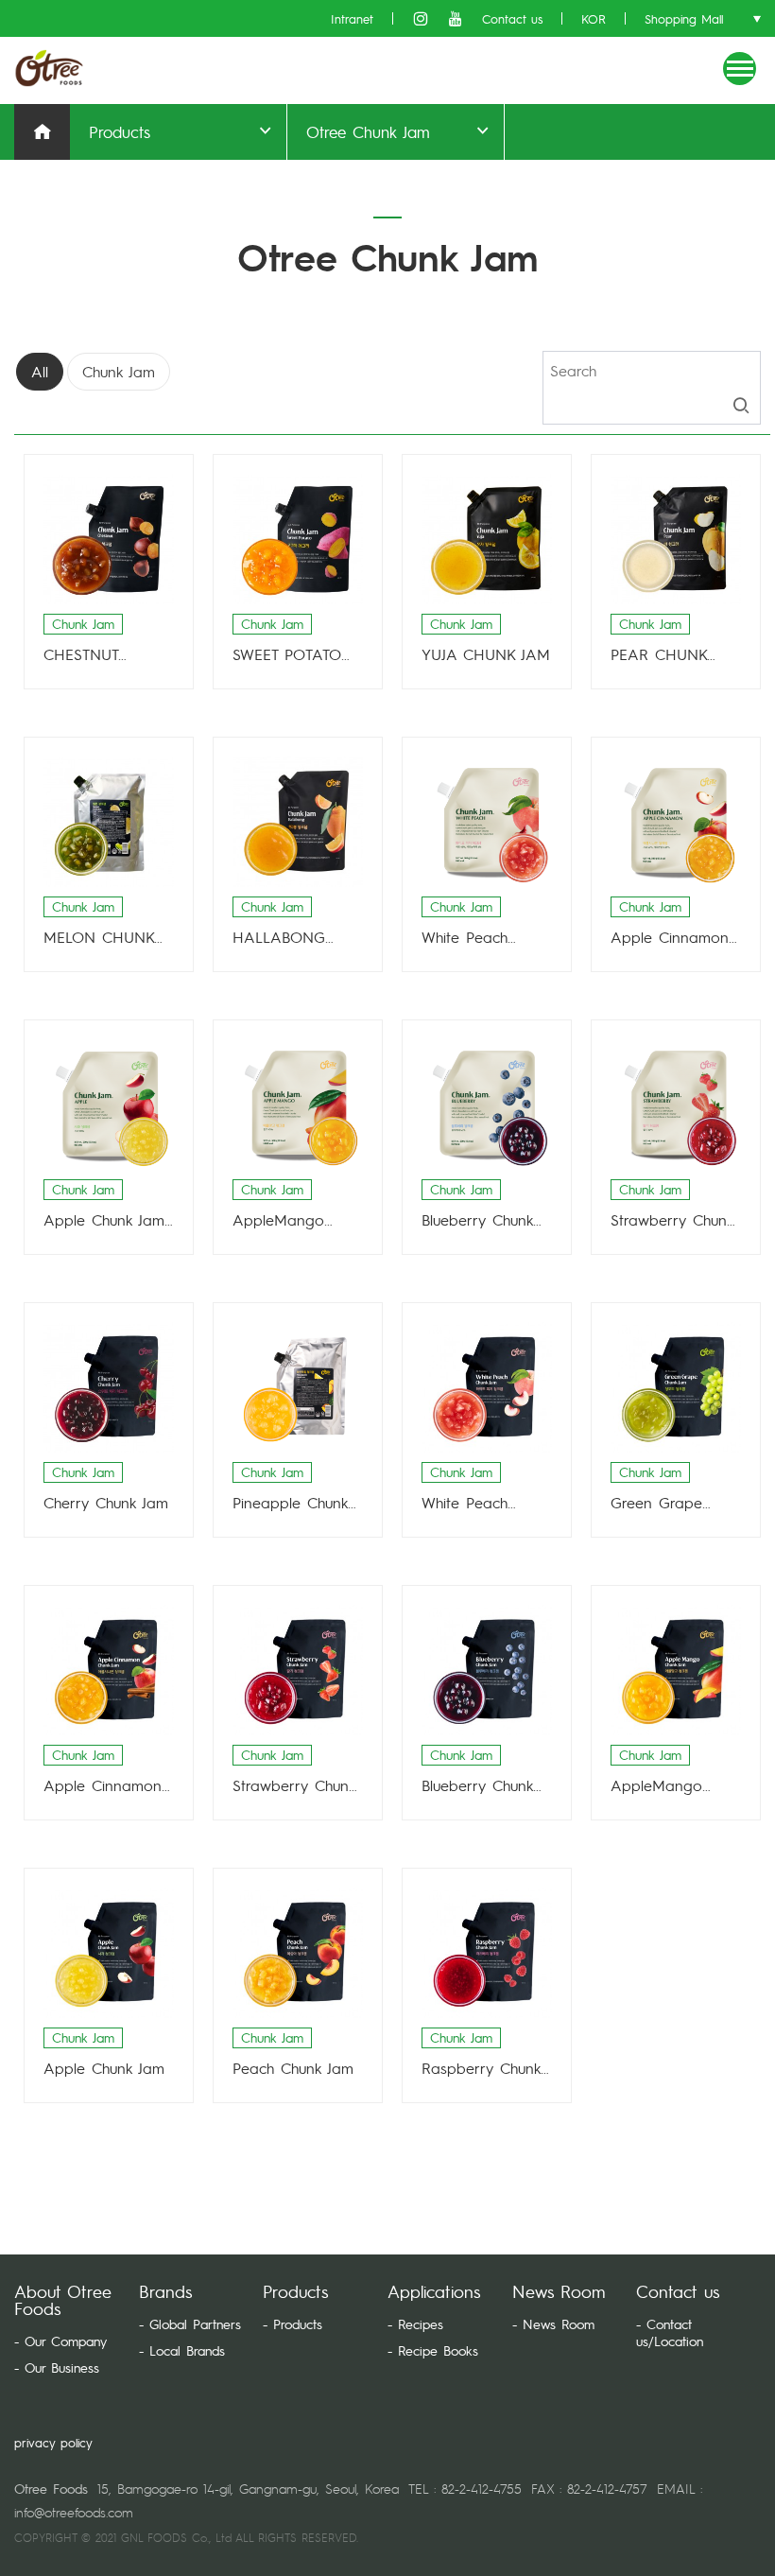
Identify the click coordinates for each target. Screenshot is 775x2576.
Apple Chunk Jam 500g (104, 1220)
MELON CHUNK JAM (99, 937)
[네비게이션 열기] (740, 69)
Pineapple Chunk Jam (290, 1503)
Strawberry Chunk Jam (294, 1785)
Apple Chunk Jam (104, 2068)
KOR (594, 18)
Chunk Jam (119, 371)
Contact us (512, 18)
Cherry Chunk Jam (106, 1502)
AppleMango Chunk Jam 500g (290, 1220)
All (40, 371)
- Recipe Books (433, 2350)
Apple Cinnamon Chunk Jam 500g (670, 937)
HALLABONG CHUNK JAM (279, 937)
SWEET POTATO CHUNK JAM (287, 654)
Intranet (352, 18)
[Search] (741, 406)
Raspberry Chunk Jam (481, 2068)
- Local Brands (182, 2350)
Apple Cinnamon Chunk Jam (103, 1785)
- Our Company (60, 2341)
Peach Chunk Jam (293, 2068)
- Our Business (57, 2367)
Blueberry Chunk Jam (477, 1785)
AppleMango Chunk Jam (656, 1785)
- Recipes (415, 2324)
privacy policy (53, 2442)
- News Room (553, 2324)
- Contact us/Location (670, 2332)
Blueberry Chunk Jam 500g (477, 1220)
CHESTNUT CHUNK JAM (87, 654)
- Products (293, 2324)
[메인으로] (51, 68)
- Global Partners (190, 2324)
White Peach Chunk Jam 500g (479, 937)
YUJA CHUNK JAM (486, 654)
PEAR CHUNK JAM (659, 654)
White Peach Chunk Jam (465, 1503)
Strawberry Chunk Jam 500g (672, 1220)
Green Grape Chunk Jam (656, 1503)
